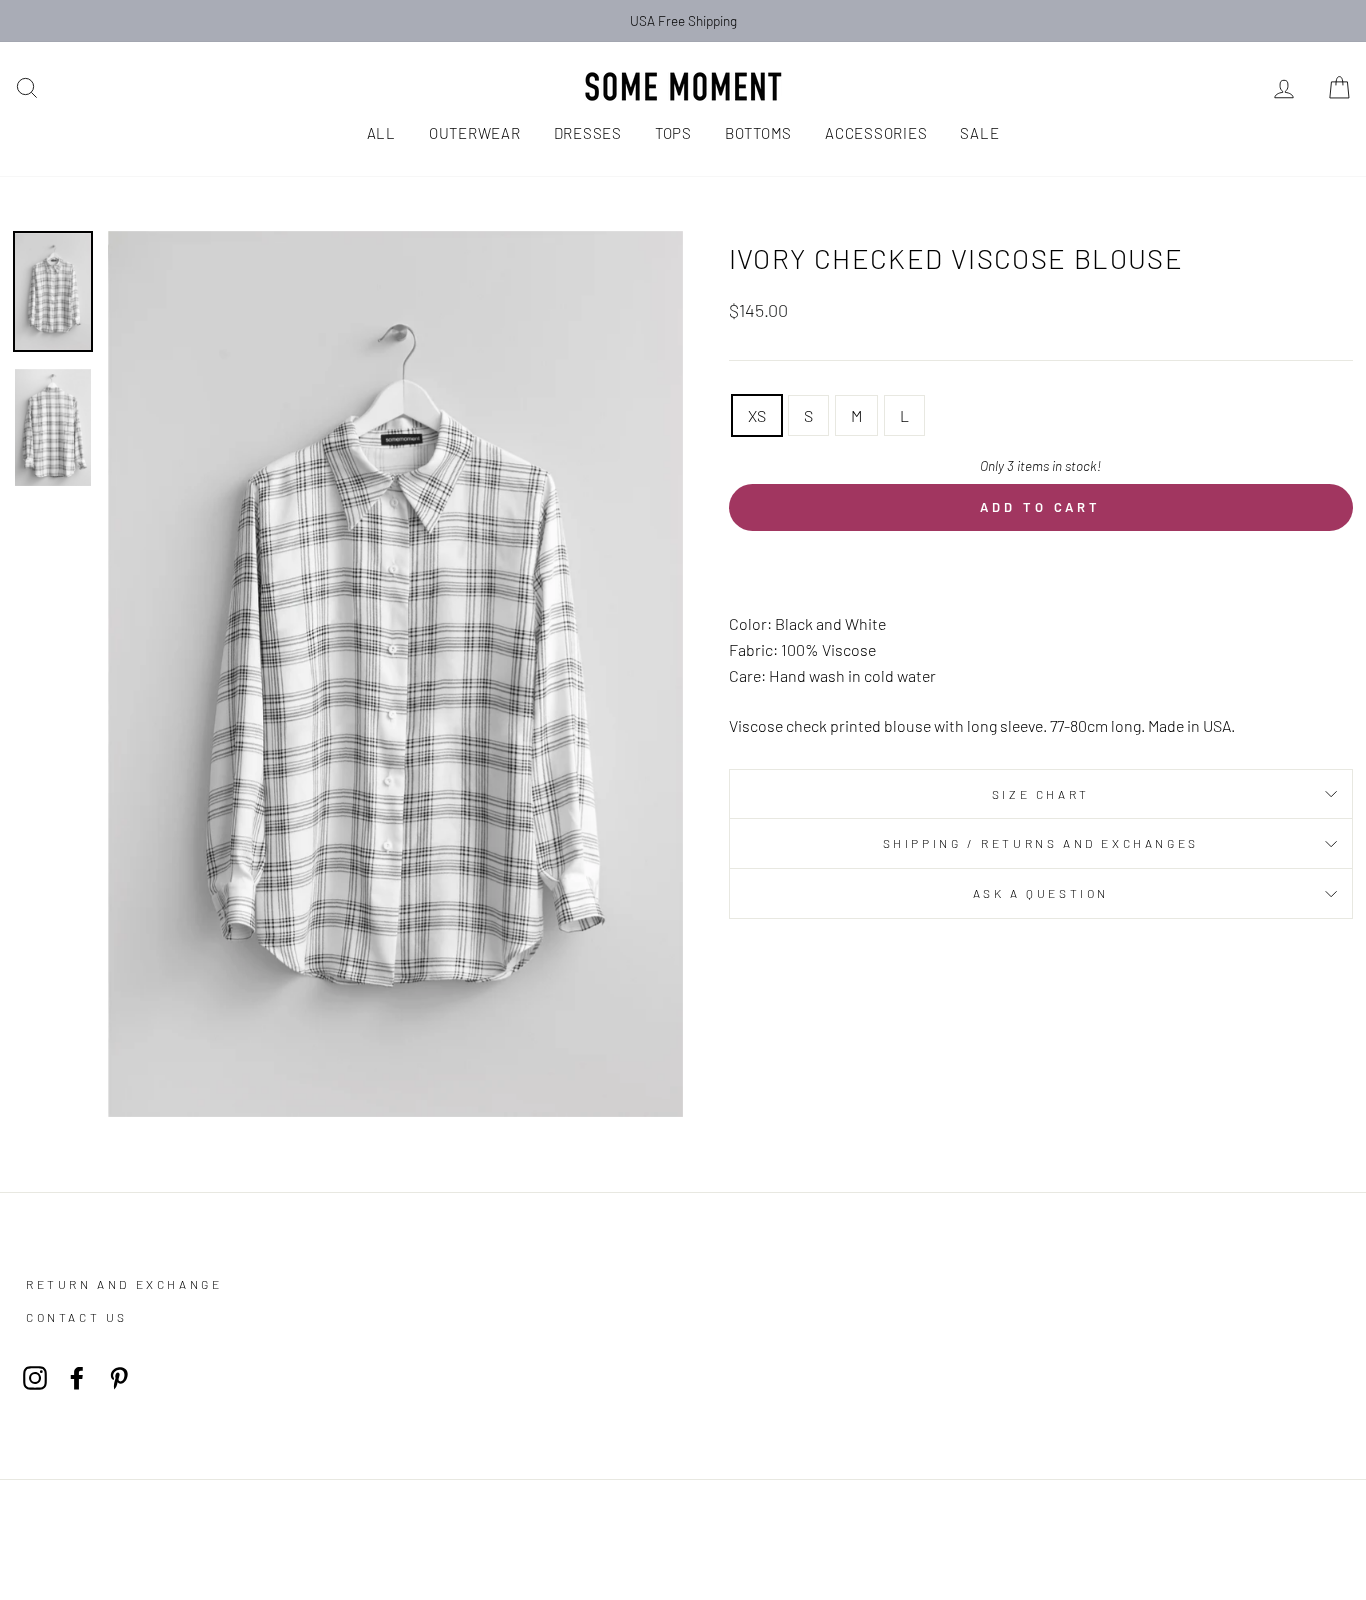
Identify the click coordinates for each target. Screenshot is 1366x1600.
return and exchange (124, 1284)
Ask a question (1041, 893)
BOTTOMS (758, 133)
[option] (683, 21)
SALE (979, 133)
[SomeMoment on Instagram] (35, 1376)
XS (757, 415)
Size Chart (1041, 794)
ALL (381, 133)
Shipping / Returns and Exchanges (1041, 843)
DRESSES (588, 133)
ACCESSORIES (876, 133)
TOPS (673, 133)
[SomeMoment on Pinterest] (119, 1376)
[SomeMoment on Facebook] (77, 1376)
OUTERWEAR (475, 133)
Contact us (77, 1317)
